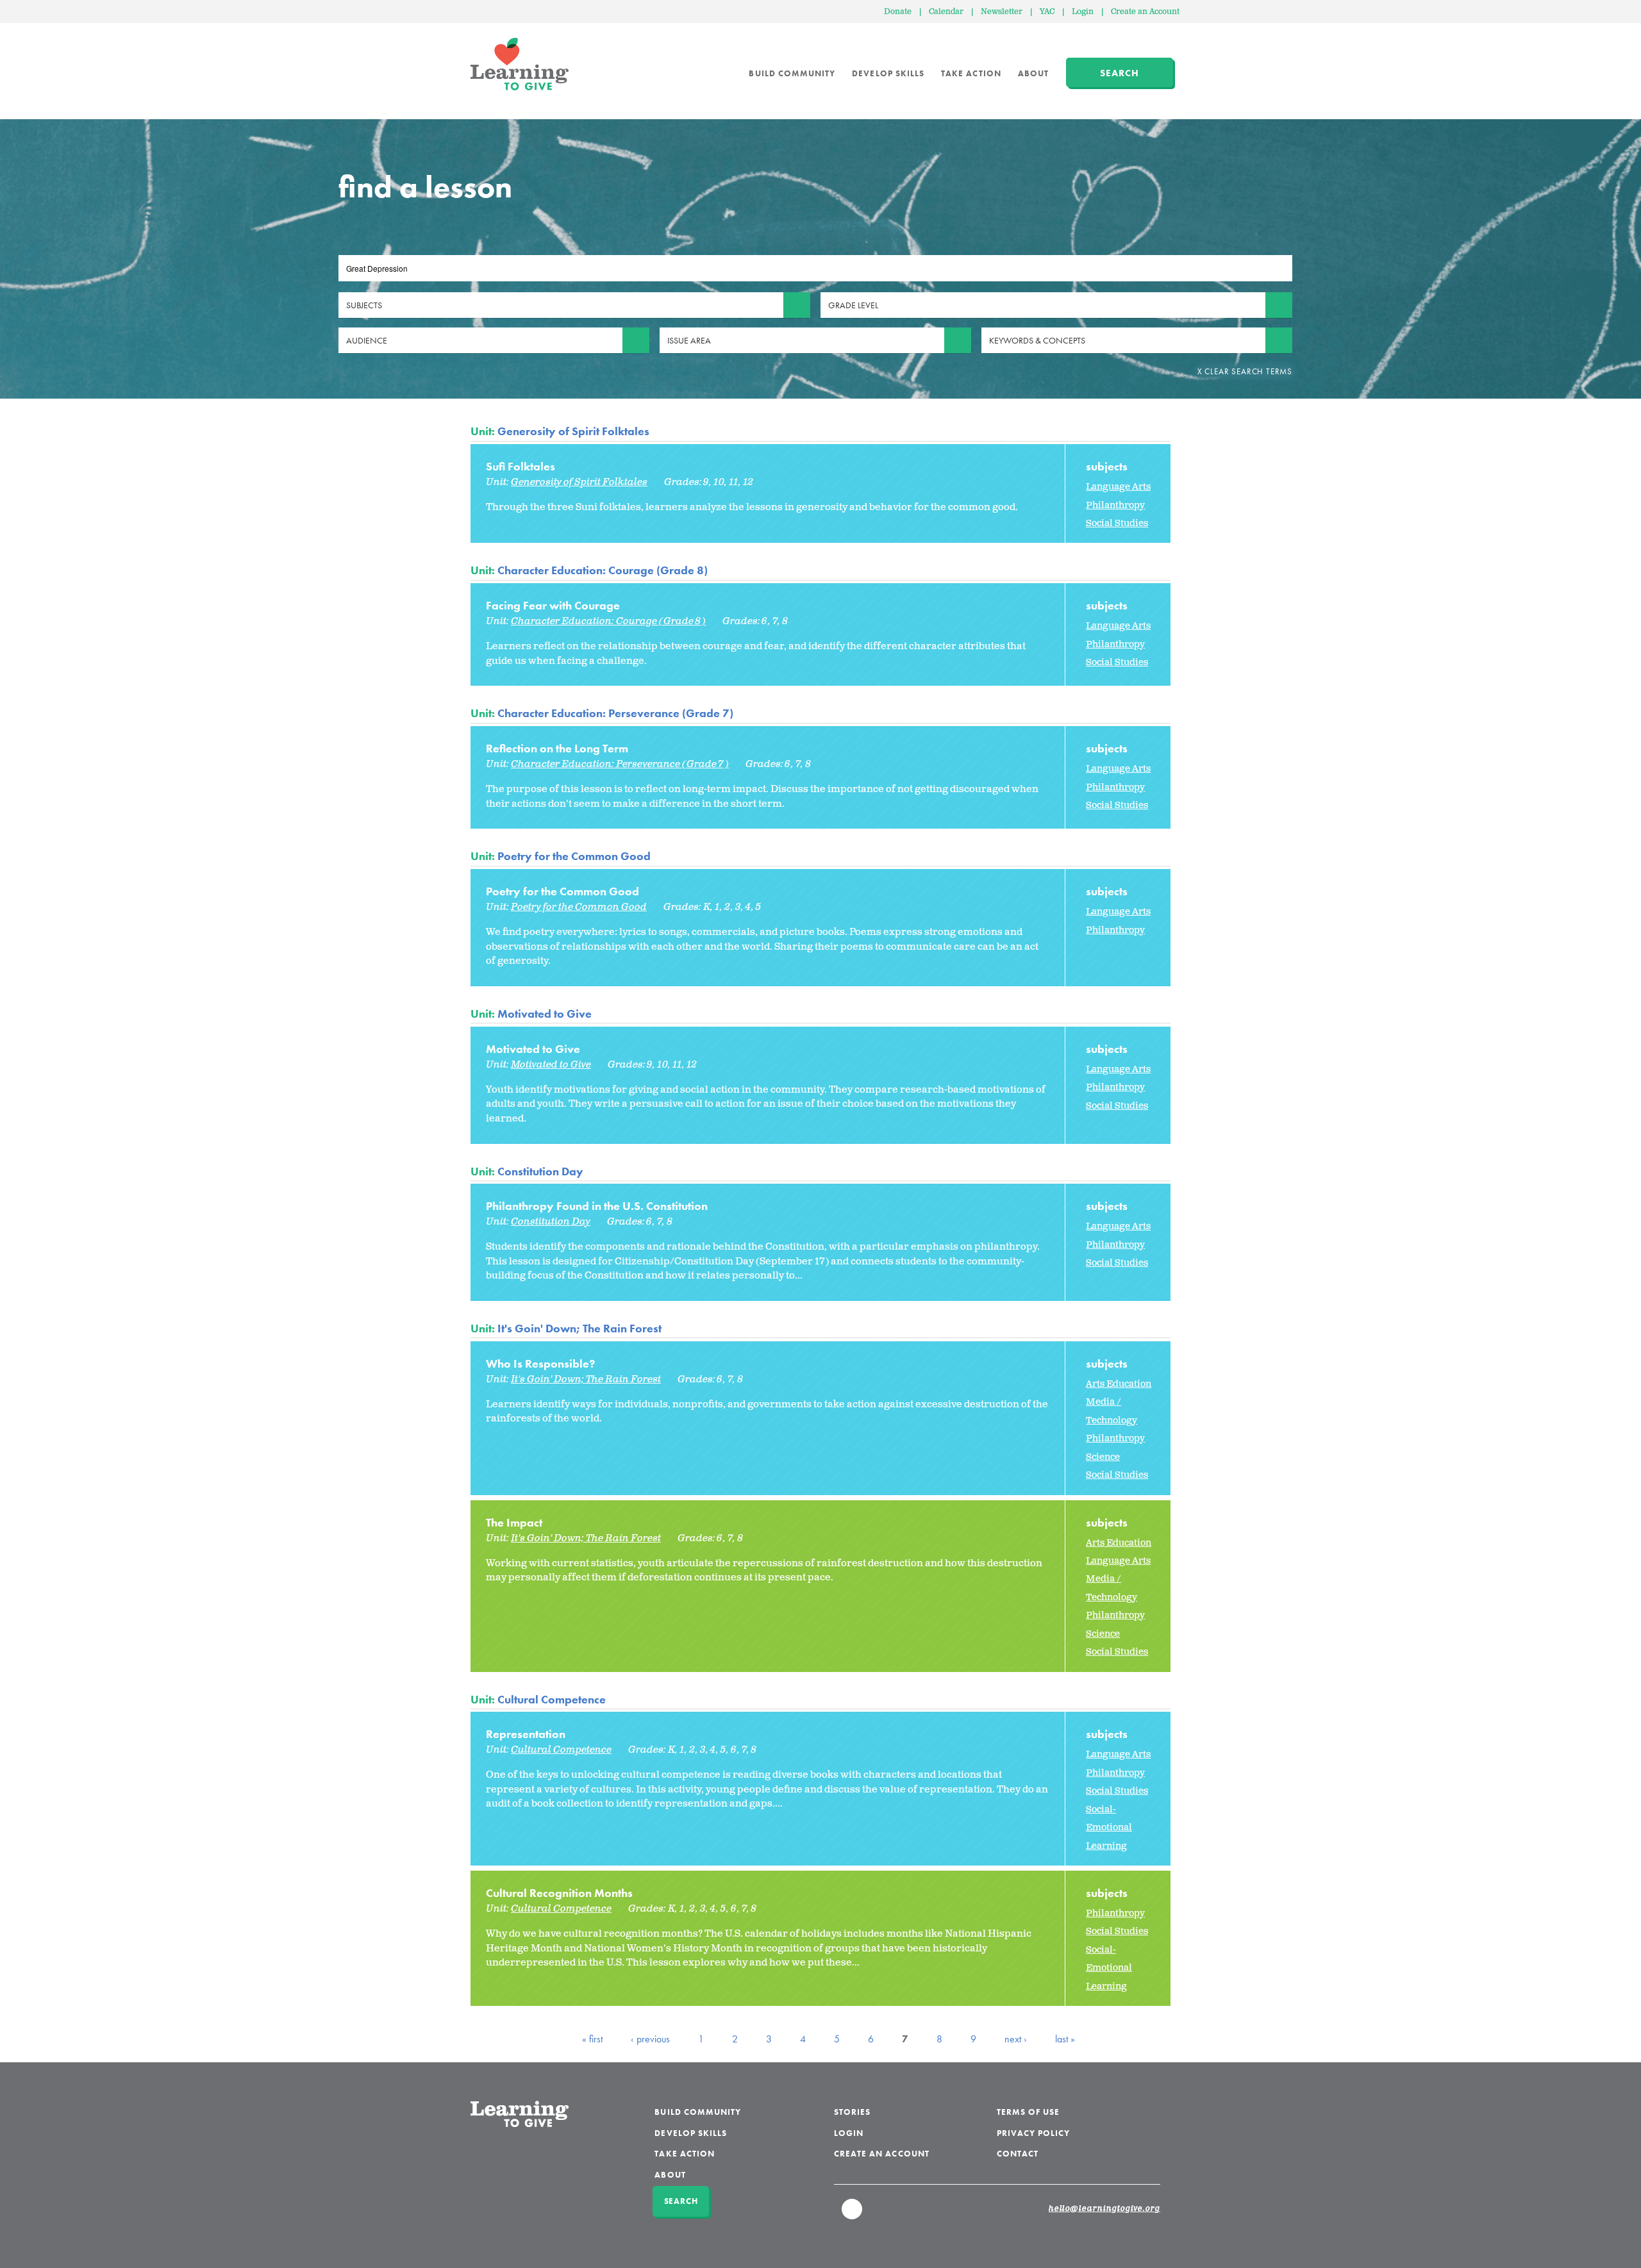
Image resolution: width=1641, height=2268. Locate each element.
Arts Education (1119, 1384)
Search (1120, 73)
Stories (852, 2112)
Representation (526, 1734)
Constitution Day (540, 1171)
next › (1016, 2039)
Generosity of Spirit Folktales (573, 431)
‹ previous (650, 2039)
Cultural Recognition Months (559, 1893)
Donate (898, 12)
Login (1083, 12)
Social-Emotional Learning (1109, 1828)
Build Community (792, 73)
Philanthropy (1115, 505)
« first (592, 2039)
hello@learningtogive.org (1104, 2209)
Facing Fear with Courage (553, 605)
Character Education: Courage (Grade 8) (603, 570)
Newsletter (1002, 12)
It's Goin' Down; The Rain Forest (579, 1328)
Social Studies (1117, 523)
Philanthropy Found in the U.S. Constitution (597, 1206)
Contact (1018, 2154)
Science (1103, 1457)
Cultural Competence (552, 1699)
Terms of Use (1029, 2112)
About (1033, 73)
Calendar (946, 12)
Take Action (971, 73)
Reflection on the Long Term (557, 748)
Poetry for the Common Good (574, 856)
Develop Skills (888, 73)
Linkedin (853, 2215)
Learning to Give (520, 64)
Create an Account (1145, 12)
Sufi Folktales (521, 466)
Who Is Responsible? (540, 1363)
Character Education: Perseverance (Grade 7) (615, 713)
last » (1065, 2039)
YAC (1047, 12)
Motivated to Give (545, 1014)
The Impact (514, 1522)
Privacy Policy (1034, 2133)
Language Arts (1118, 487)
